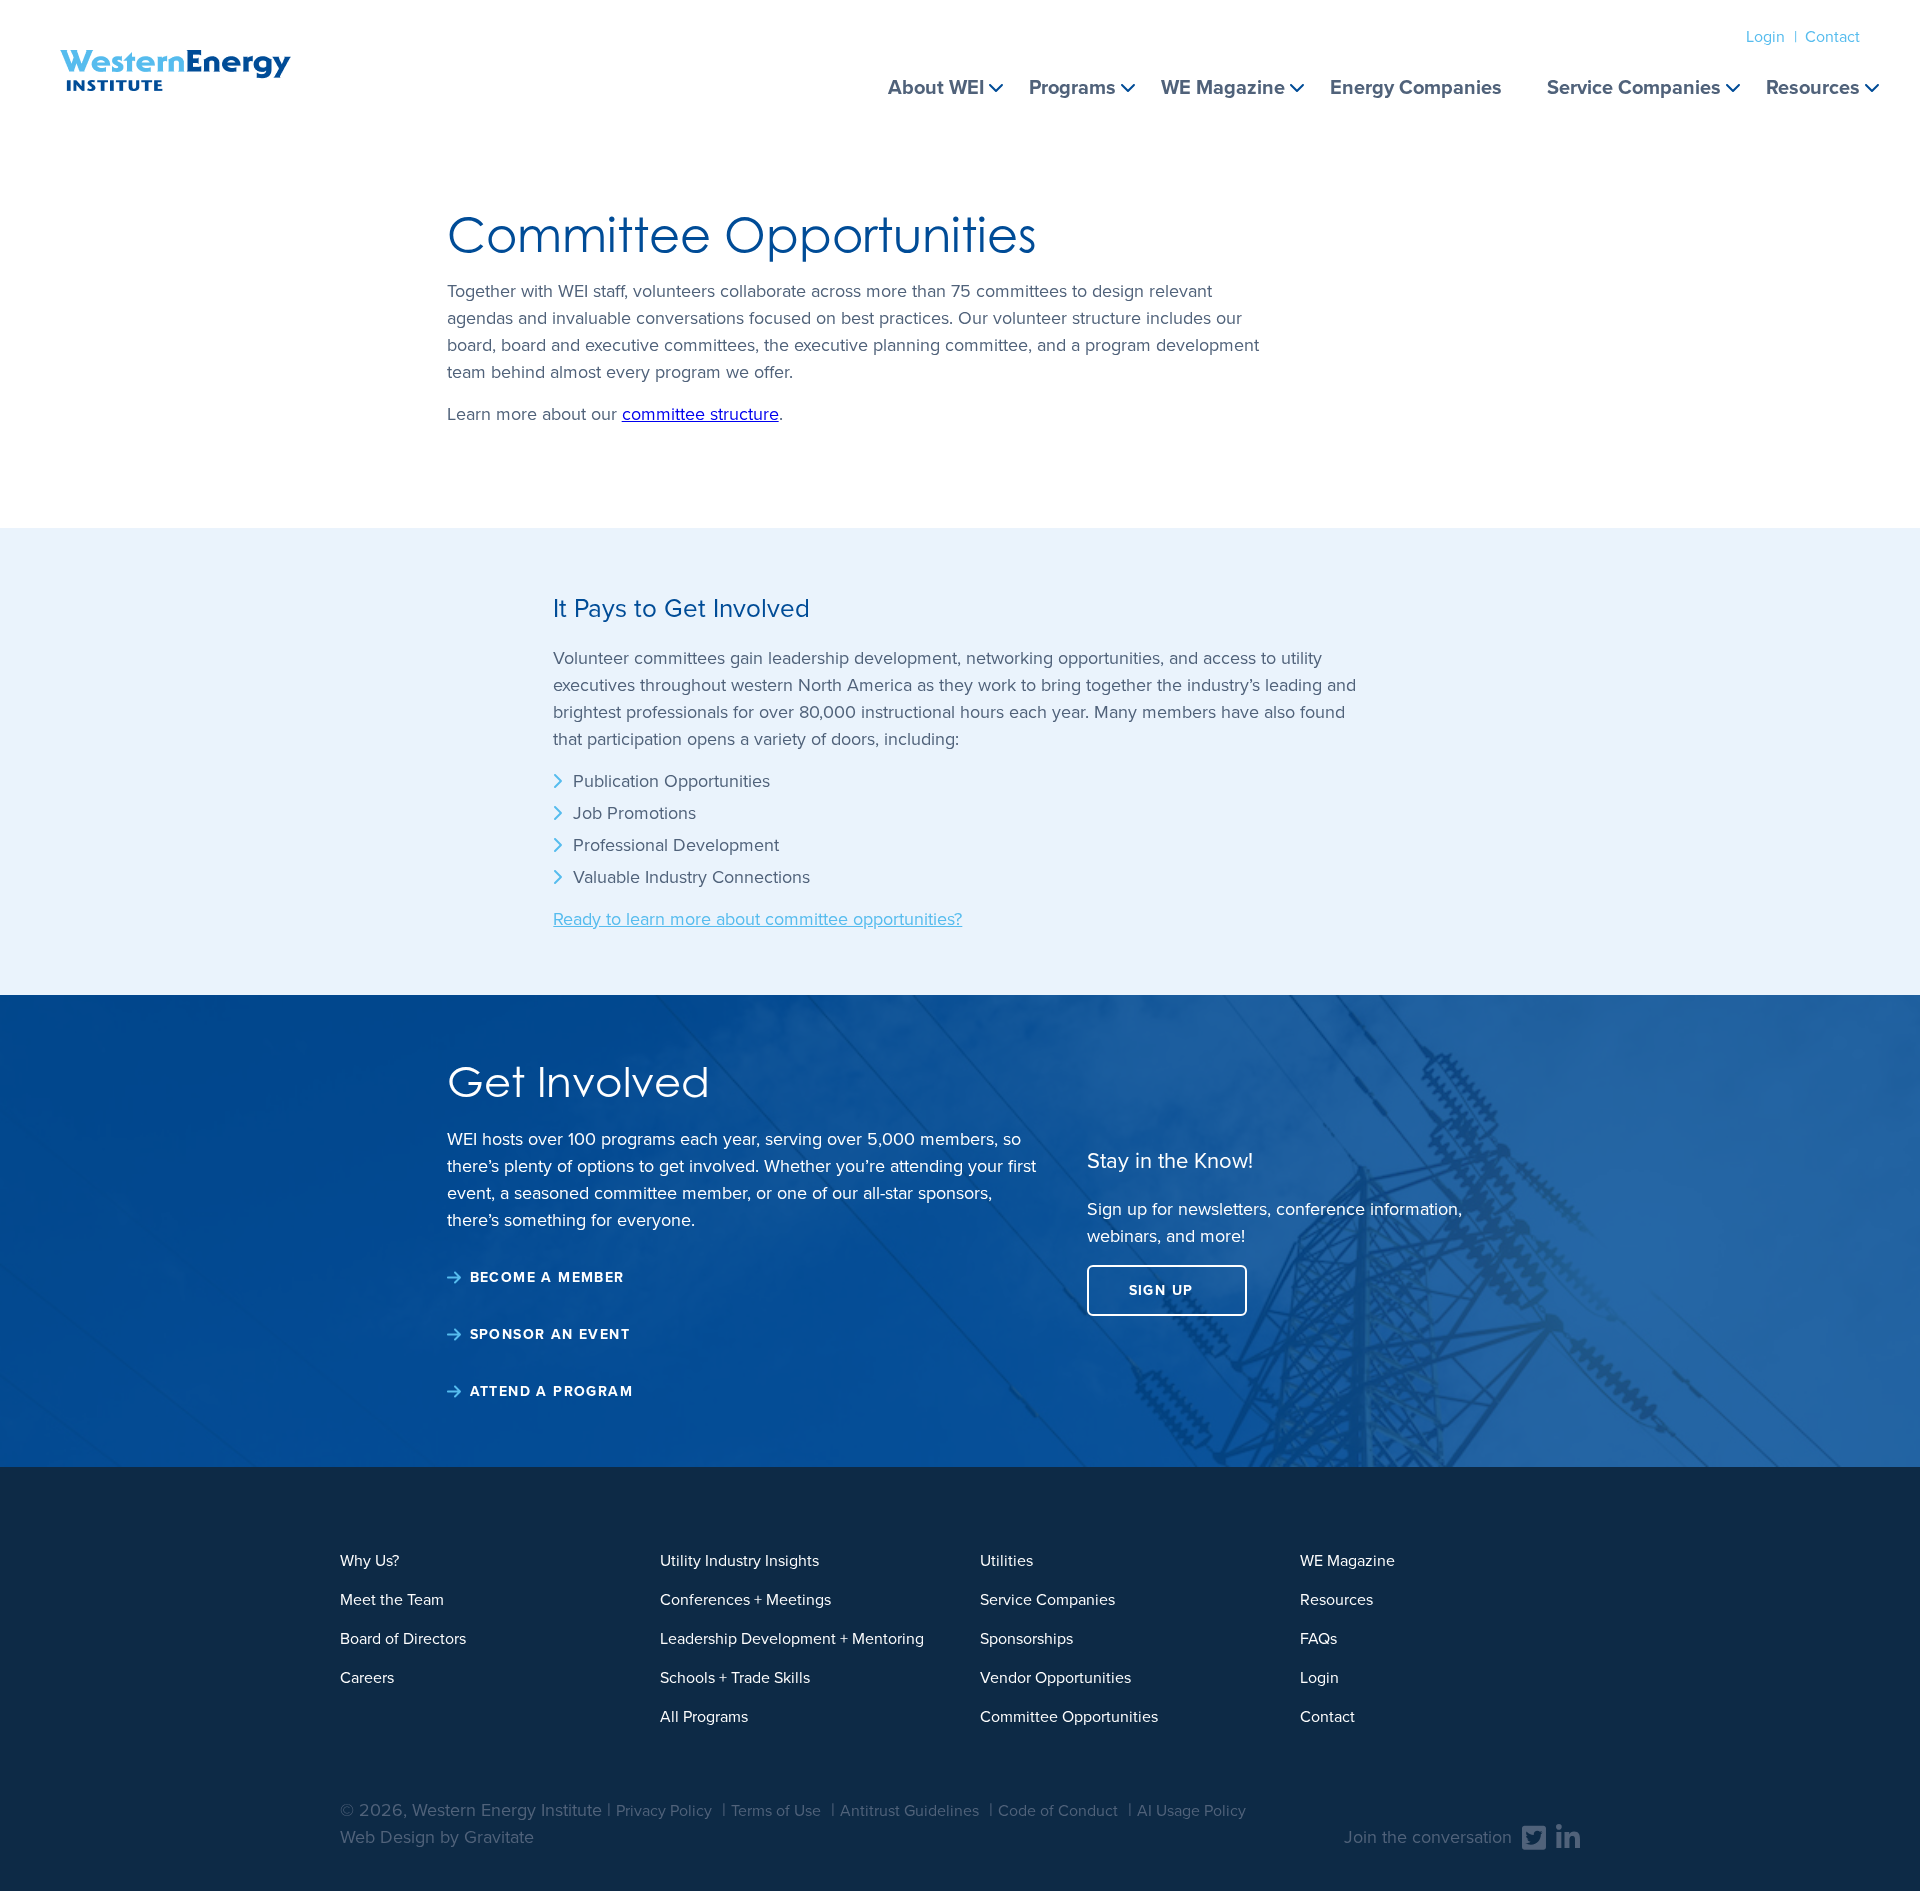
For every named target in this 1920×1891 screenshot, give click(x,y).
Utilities (1006, 1560)
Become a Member (547, 1277)
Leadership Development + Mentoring (792, 1638)
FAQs (1318, 1638)
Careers (367, 1677)
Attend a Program (551, 1391)
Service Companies (1634, 87)
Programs (1072, 87)
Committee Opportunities (1069, 1716)
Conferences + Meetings (745, 1599)
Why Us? (369, 1560)
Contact (1832, 36)
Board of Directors (403, 1638)
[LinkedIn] (1568, 1836)
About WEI (936, 87)
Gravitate (499, 1837)
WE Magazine (1223, 87)
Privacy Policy (664, 1810)
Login (1765, 36)
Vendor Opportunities (1055, 1677)
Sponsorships (1026, 1638)
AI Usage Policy (1191, 1810)
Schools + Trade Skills (735, 1677)
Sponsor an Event (550, 1334)
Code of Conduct (1058, 1810)
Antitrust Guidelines (909, 1810)
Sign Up (1161, 1290)
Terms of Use (776, 1810)
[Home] (175, 45)
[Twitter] (1534, 1836)
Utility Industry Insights (739, 1560)
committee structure (700, 414)
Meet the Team (392, 1599)
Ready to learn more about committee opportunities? (757, 919)
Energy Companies (1416, 87)
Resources (1813, 87)
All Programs (704, 1716)
